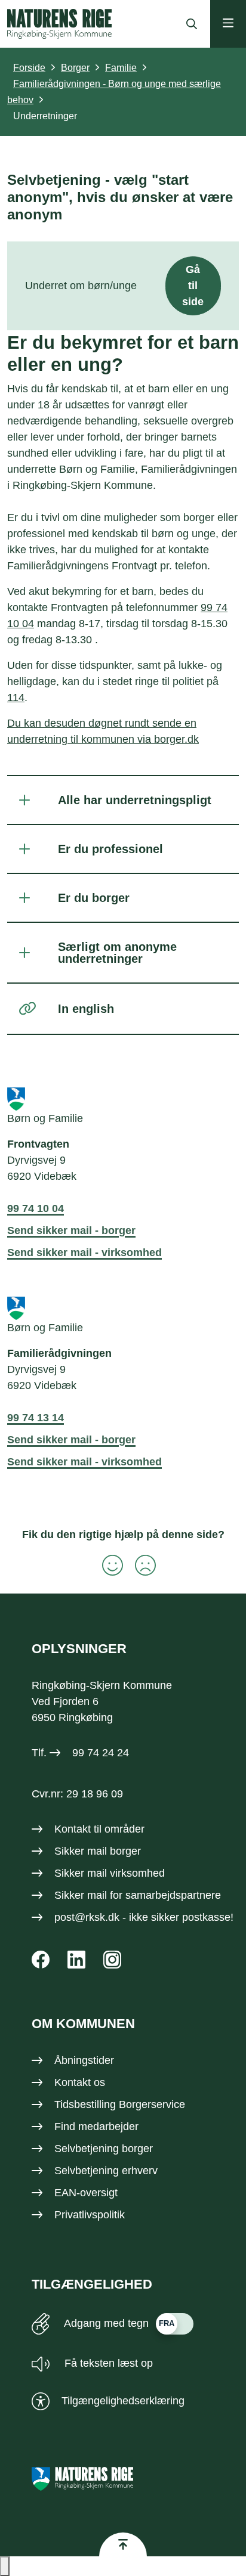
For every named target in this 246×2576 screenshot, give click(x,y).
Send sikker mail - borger (71, 1230)
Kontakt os (80, 2082)
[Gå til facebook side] (41, 1960)
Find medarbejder (96, 2126)
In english (86, 1009)
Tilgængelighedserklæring (123, 2401)
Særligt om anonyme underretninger (117, 953)
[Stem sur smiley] (139, 1565)
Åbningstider (84, 2060)
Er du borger (94, 898)
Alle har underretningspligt (135, 800)
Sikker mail (81, 1895)
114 (16, 698)
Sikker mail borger (98, 1851)
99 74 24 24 (101, 1753)
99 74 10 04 (36, 1208)
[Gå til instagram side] (112, 1960)
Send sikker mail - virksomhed (84, 1253)
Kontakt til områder (99, 1829)
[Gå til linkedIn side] (76, 1960)
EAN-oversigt (86, 2193)
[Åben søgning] (189, 24)
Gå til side (193, 286)
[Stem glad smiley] (107, 1565)
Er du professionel (110, 849)
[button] (5, 2566)
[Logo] (59, 24)
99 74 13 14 (36, 1418)
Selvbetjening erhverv (106, 2171)
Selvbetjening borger (104, 2149)
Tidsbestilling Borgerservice (120, 2104)
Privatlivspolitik (90, 2215)
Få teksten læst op (107, 2363)
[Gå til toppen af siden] (123, 2544)
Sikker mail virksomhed (110, 1873)
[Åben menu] (228, 24)
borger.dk (176, 739)
